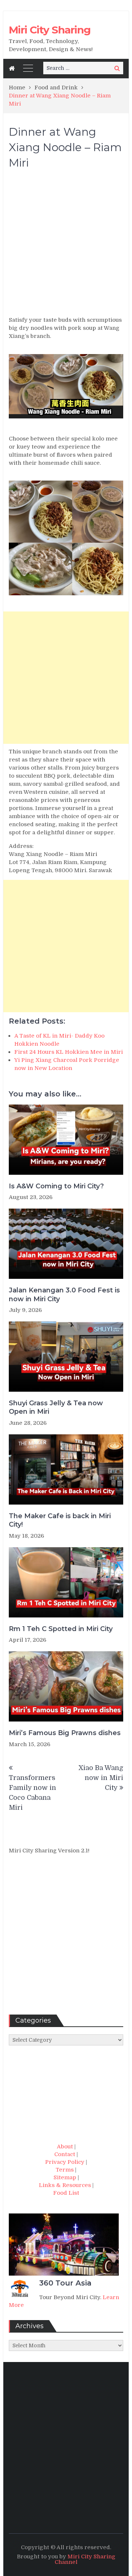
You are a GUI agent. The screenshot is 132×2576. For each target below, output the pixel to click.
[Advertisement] (66, 246)
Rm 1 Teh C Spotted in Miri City (61, 1629)
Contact (65, 2154)
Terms (65, 2170)
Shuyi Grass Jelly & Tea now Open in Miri (56, 1407)
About (65, 2147)
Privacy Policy (65, 2162)
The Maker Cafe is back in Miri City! (60, 1520)
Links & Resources (65, 2185)
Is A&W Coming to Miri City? (56, 1186)
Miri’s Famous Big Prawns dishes (65, 1733)
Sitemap (65, 2177)
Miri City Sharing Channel (85, 2559)
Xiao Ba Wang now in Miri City (101, 1778)
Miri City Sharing (50, 30)
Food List (66, 2193)
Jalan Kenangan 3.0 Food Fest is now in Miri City (64, 1294)
